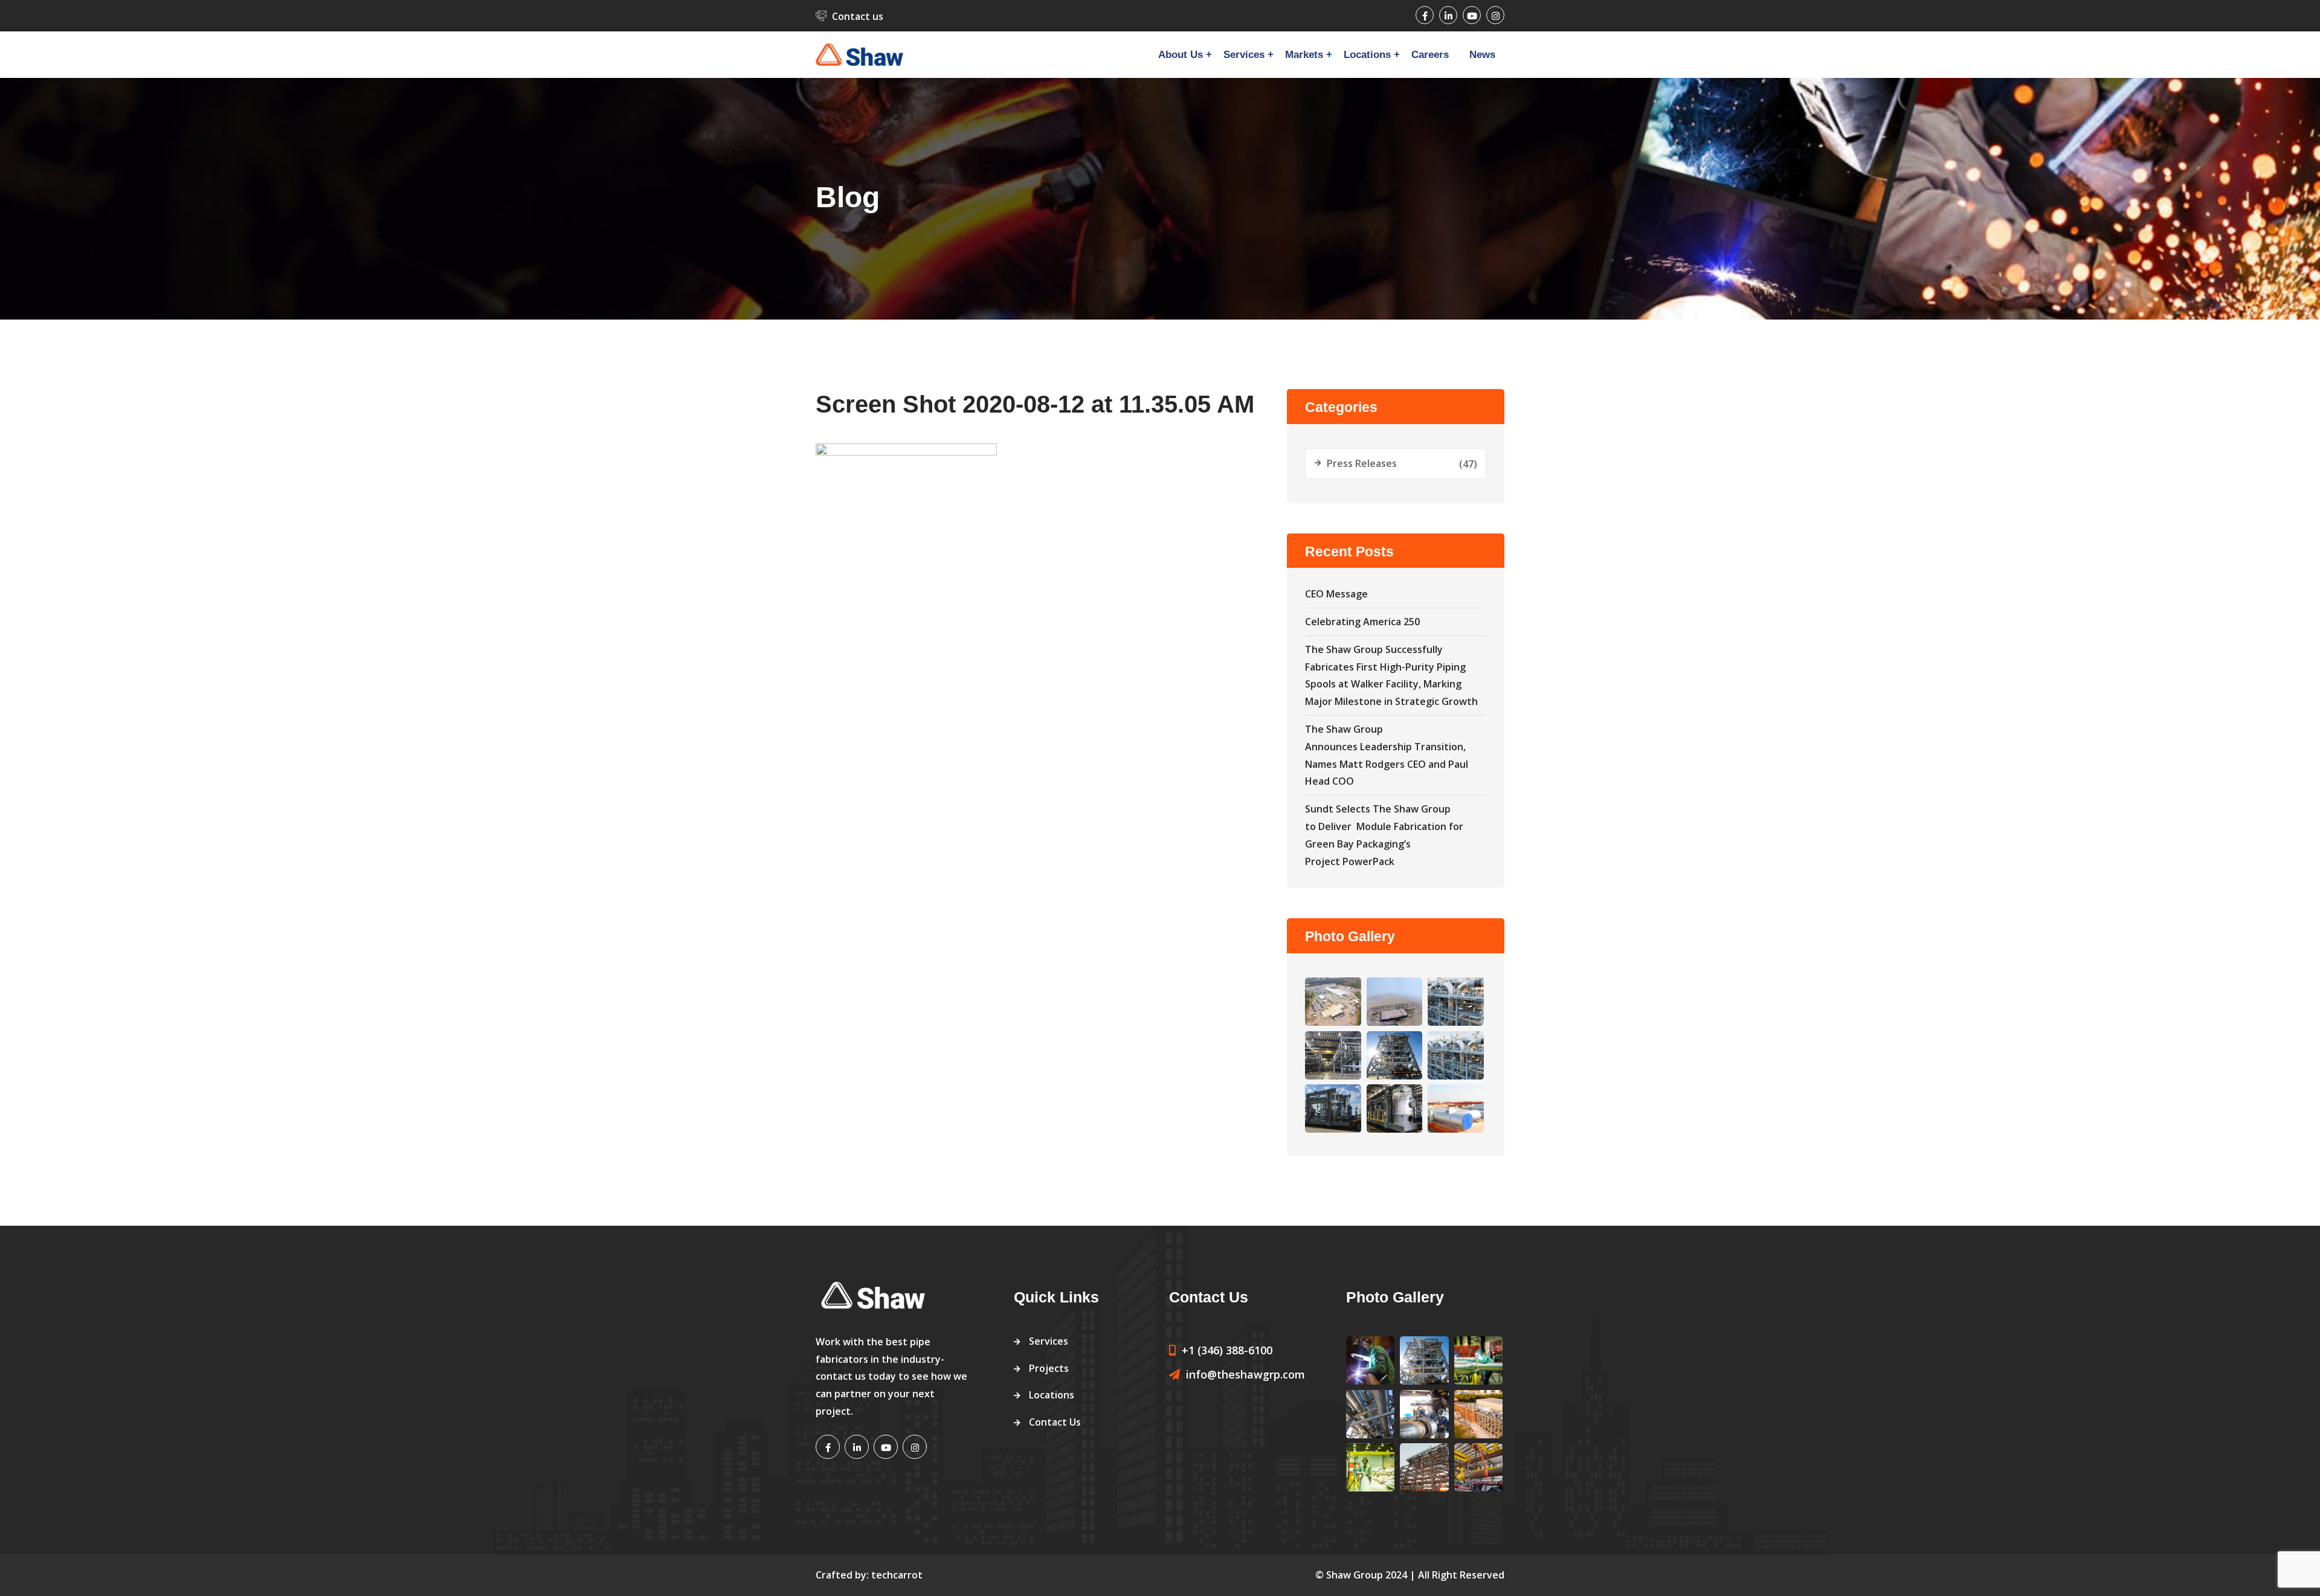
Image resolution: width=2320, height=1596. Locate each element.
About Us (1181, 55)
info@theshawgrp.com (1245, 1374)
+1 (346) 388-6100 (1227, 1350)
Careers (1430, 55)
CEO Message (1336, 594)
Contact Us (1055, 1422)
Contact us (858, 16)
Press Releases (1362, 463)
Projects (1049, 1368)
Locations (1367, 55)
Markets (1304, 55)
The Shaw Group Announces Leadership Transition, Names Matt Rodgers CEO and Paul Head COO (1387, 755)
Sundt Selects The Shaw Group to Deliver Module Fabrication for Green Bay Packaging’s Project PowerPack (1384, 835)
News (1482, 55)
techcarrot (897, 1575)
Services (1244, 55)
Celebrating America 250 (1362, 622)
